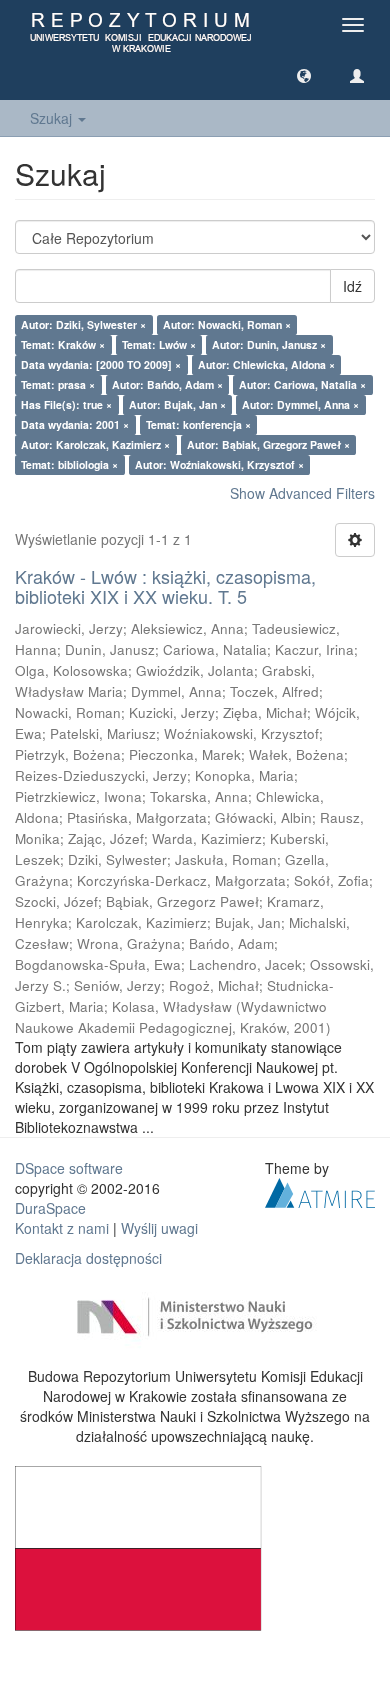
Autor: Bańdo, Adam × (167, 384)
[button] (304, 75)
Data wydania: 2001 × (75, 424)
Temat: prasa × (58, 384)
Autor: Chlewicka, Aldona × (266, 364)
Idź (352, 286)
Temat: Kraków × (63, 344)
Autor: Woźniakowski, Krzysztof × (219, 464)
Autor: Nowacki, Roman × (227, 324)
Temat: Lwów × (159, 344)
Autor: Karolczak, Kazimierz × (95, 444)
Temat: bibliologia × (69, 464)
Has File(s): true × (66, 404)
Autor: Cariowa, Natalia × (302, 384)
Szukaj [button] (53, 118)
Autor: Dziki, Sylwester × (83, 324)
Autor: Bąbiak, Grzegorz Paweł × (268, 444)
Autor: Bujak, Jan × (177, 404)
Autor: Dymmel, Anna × (300, 404)
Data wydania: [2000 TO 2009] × (101, 364)
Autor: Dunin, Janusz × (269, 344)
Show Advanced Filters (302, 493)
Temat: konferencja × (198, 424)
